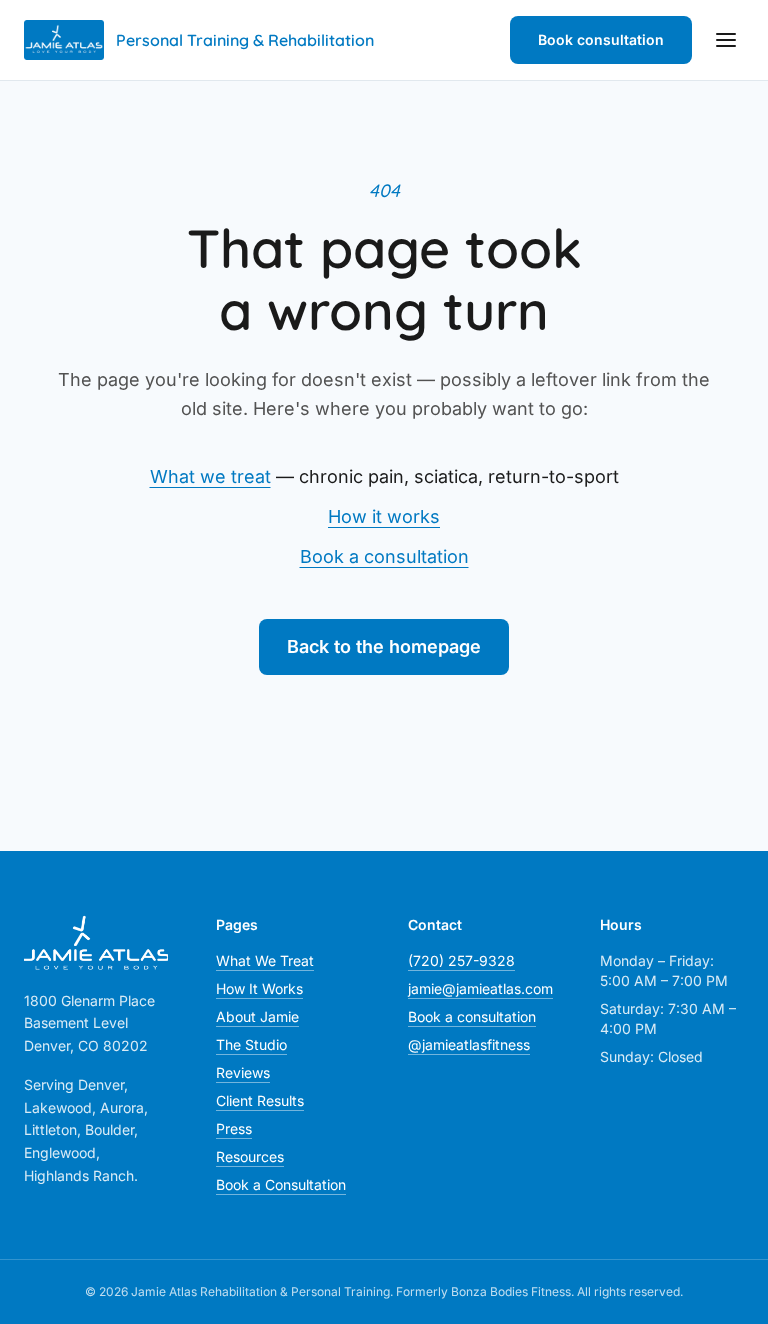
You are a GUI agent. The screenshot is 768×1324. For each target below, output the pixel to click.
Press (234, 1128)
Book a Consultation (281, 1184)
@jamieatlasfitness (469, 1044)
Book (601, 39)
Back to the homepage (384, 646)
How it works (384, 516)
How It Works (259, 988)
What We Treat (265, 960)
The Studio (251, 1044)
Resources (250, 1156)
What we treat (210, 476)
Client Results (260, 1100)
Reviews (243, 1072)
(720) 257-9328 (461, 960)
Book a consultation (384, 556)
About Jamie (257, 1016)
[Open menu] (726, 40)
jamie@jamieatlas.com (480, 988)
